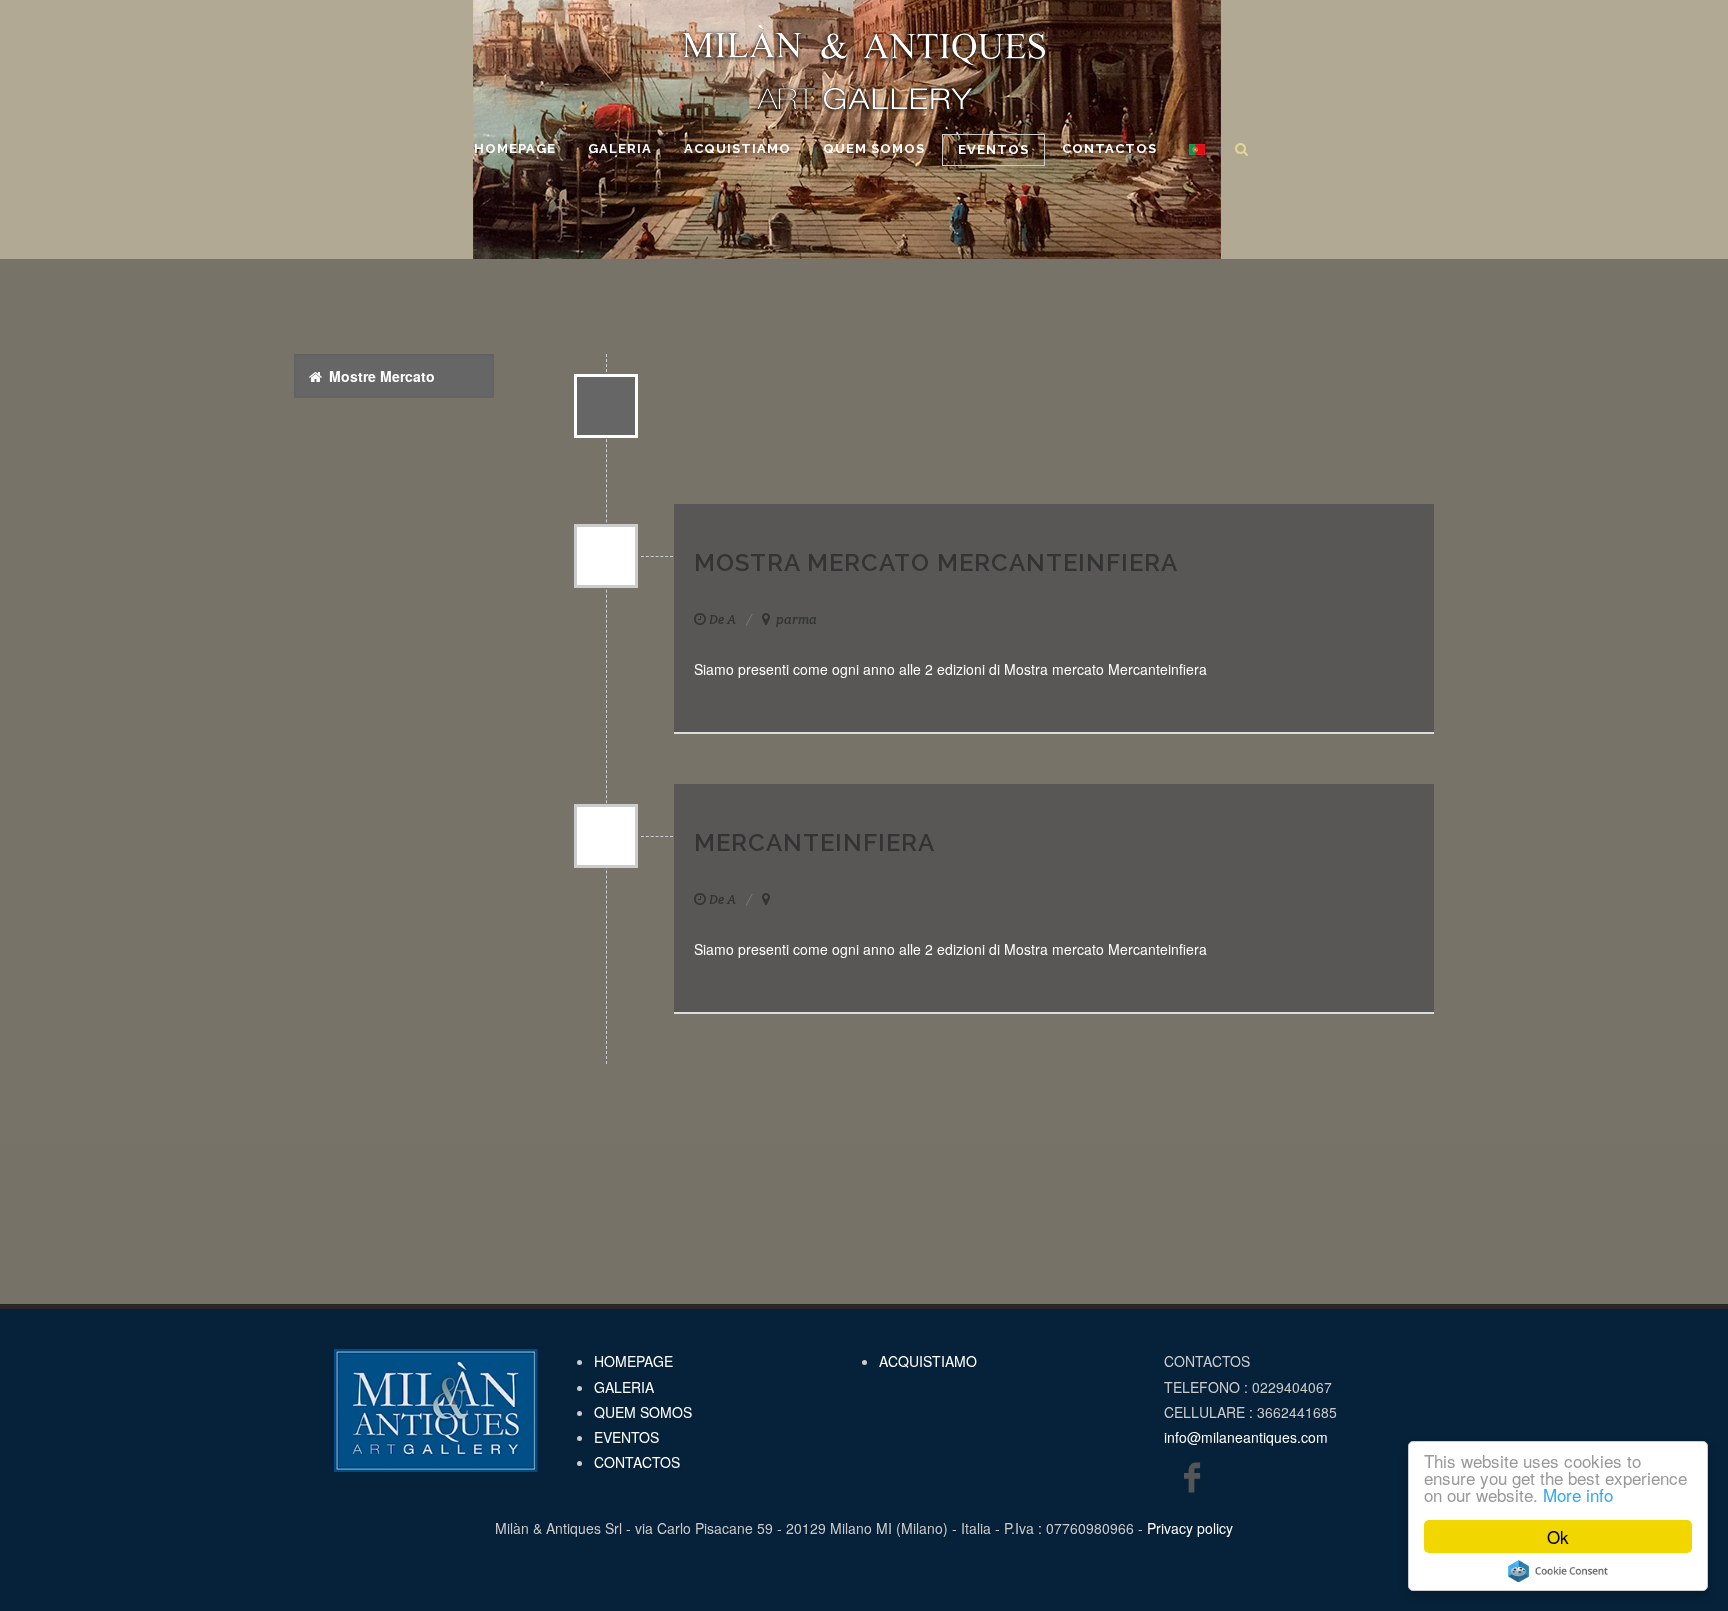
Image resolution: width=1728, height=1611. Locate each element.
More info (1578, 1494)
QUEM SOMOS (643, 1412)
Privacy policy (1190, 1528)
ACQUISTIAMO (928, 1361)
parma (795, 619)
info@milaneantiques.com (1246, 1437)
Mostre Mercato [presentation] (380, 376)
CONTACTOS (637, 1462)
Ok (1558, 1536)
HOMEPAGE (633, 1361)
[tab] (394, 376)
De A (722, 619)
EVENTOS (626, 1437)
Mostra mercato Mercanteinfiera (936, 562)
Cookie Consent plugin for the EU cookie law (1558, 1571)
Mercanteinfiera (814, 842)
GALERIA (624, 1387)
